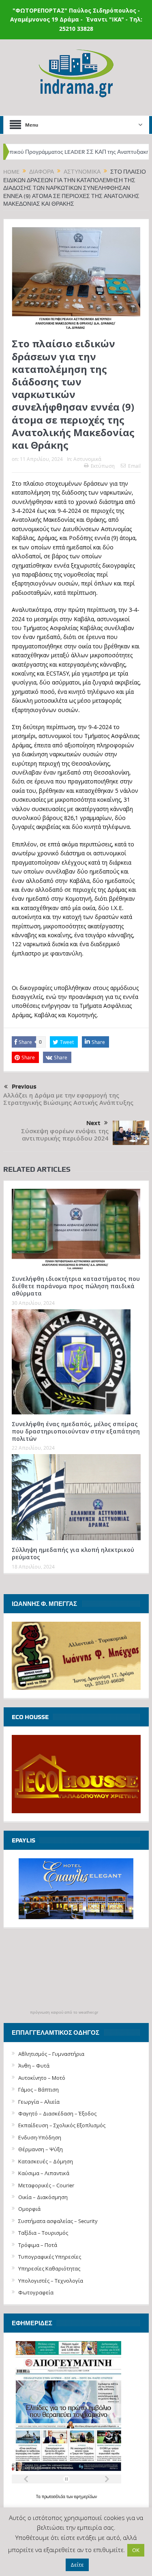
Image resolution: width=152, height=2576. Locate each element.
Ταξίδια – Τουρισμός (43, 2233)
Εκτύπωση (103, 466)
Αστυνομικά (87, 459)
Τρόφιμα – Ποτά (38, 2245)
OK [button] (136, 2550)
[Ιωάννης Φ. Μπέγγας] (76, 1655)
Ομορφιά (29, 2209)
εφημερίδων (86, 2497)
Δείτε (77, 2565)
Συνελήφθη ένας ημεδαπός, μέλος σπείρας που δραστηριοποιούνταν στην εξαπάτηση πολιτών (76, 1431)
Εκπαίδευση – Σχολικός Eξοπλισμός (62, 2125)
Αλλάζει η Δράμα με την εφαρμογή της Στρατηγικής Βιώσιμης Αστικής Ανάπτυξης (68, 1099)
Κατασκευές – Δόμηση (46, 2161)
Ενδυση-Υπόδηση (40, 2137)
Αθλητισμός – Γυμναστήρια (51, 2054)
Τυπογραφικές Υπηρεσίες (50, 2257)
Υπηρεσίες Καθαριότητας (49, 2268)
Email (134, 466)
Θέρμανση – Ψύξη (41, 2149)
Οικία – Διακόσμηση (43, 2197)
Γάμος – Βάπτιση (39, 2090)
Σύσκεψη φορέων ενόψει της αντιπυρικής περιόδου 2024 (65, 1135)
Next (93, 1123)
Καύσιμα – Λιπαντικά (44, 2173)
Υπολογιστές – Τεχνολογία (51, 2281)
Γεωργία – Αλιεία (39, 2102)
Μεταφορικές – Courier (46, 2185)
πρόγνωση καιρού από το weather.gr (64, 2012)
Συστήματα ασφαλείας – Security (58, 2221)
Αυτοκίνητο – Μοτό (42, 2078)
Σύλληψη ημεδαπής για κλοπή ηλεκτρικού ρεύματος (73, 1553)
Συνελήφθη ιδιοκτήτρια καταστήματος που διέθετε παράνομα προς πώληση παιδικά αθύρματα (76, 1286)
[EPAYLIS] (76, 1889)
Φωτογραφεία (36, 2292)
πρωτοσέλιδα (54, 2497)
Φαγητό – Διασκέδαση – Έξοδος (57, 2113)
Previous (24, 1087)
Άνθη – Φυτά (34, 2066)
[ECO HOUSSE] (76, 1773)
